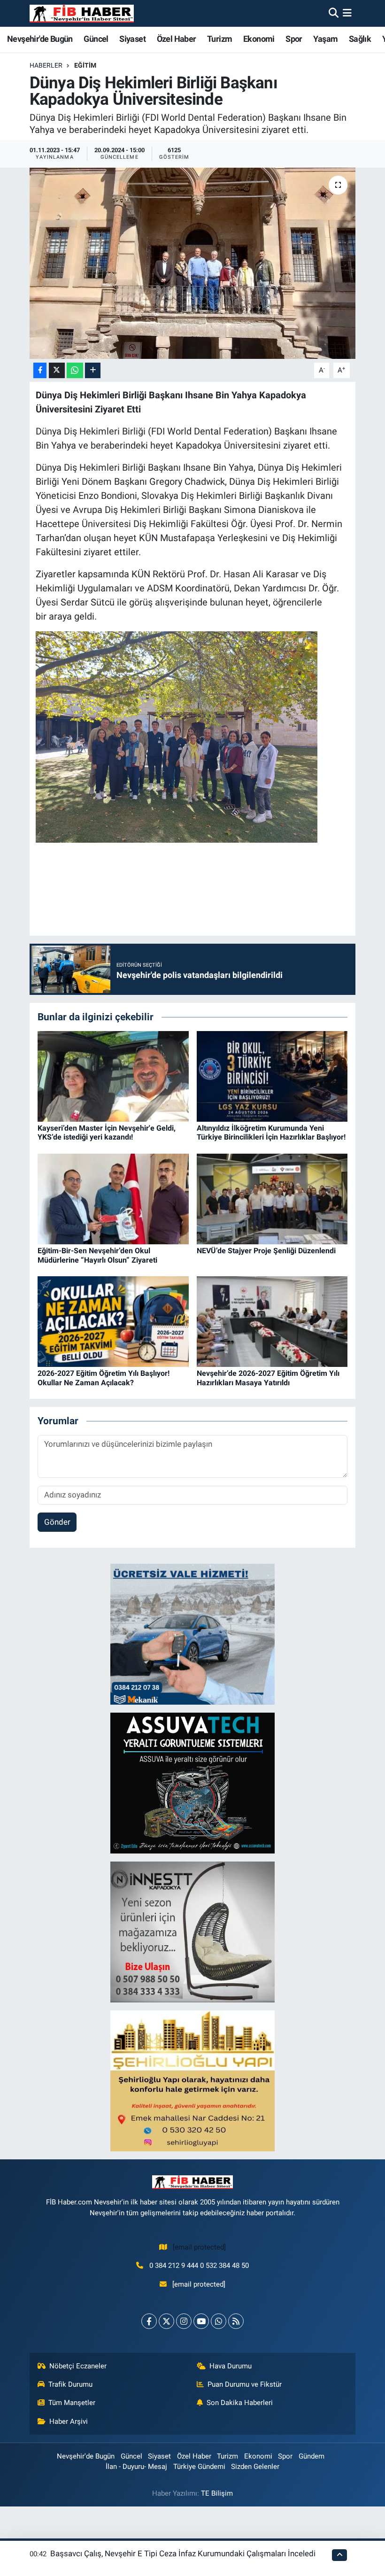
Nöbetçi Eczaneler (78, 2366)
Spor (294, 39)
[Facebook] (149, 2321)
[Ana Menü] (347, 13)
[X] (166, 2321)
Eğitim (85, 65)
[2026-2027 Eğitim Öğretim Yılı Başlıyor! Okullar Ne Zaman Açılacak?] (113, 1321)
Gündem (312, 2456)
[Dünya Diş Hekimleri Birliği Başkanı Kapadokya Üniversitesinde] (193, 263)
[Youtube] (201, 2321)
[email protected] (199, 2247)
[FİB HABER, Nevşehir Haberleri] (82, 13)
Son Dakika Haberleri (240, 2403)
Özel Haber (177, 39)
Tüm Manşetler (72, 2403)
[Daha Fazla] (93, 370)
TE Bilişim (217, 2493)
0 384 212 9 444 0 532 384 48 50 (199, 2266)
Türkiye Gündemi (199, 2467)
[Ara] (334, 13)
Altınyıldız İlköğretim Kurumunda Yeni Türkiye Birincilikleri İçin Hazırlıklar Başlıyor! (271, 1133)
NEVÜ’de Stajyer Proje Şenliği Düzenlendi (266, 1251)
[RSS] (236, 2321)
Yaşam (325, 39)
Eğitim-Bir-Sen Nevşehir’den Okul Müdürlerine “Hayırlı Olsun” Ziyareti (97, 1255)
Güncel (96, 39)
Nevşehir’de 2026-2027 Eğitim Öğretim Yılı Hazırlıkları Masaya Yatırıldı (268, 1378)
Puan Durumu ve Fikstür (245, 2384)
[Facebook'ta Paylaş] (40, 370)
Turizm (219, 39)
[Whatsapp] (219, 2321)
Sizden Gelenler (255, 2467)
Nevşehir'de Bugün (40, 39)
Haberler (46, 65)
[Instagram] (184, 2321)
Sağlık (360, 39)
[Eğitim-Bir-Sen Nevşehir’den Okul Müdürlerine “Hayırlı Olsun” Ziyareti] (113, 1198)
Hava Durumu (231, 2366)
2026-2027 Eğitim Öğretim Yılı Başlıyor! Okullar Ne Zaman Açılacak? (104, 1378)
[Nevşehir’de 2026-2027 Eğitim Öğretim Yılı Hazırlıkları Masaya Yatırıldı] (272, 1321)
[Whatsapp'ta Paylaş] (75, 370)
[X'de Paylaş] (57, 370)
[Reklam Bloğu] (192, 1633)
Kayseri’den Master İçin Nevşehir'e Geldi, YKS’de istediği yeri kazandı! (107, 1133)
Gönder (57, 1522)
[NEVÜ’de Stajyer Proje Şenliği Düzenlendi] (272, 1198)
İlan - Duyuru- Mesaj (136, 2467)
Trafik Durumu (70, 2384)
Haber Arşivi (69, 2421)
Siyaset (132, 39)
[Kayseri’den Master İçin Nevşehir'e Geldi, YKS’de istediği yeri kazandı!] (113, 1076)
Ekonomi (259, 39)
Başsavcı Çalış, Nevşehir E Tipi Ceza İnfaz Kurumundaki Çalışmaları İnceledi (183, 2553)
